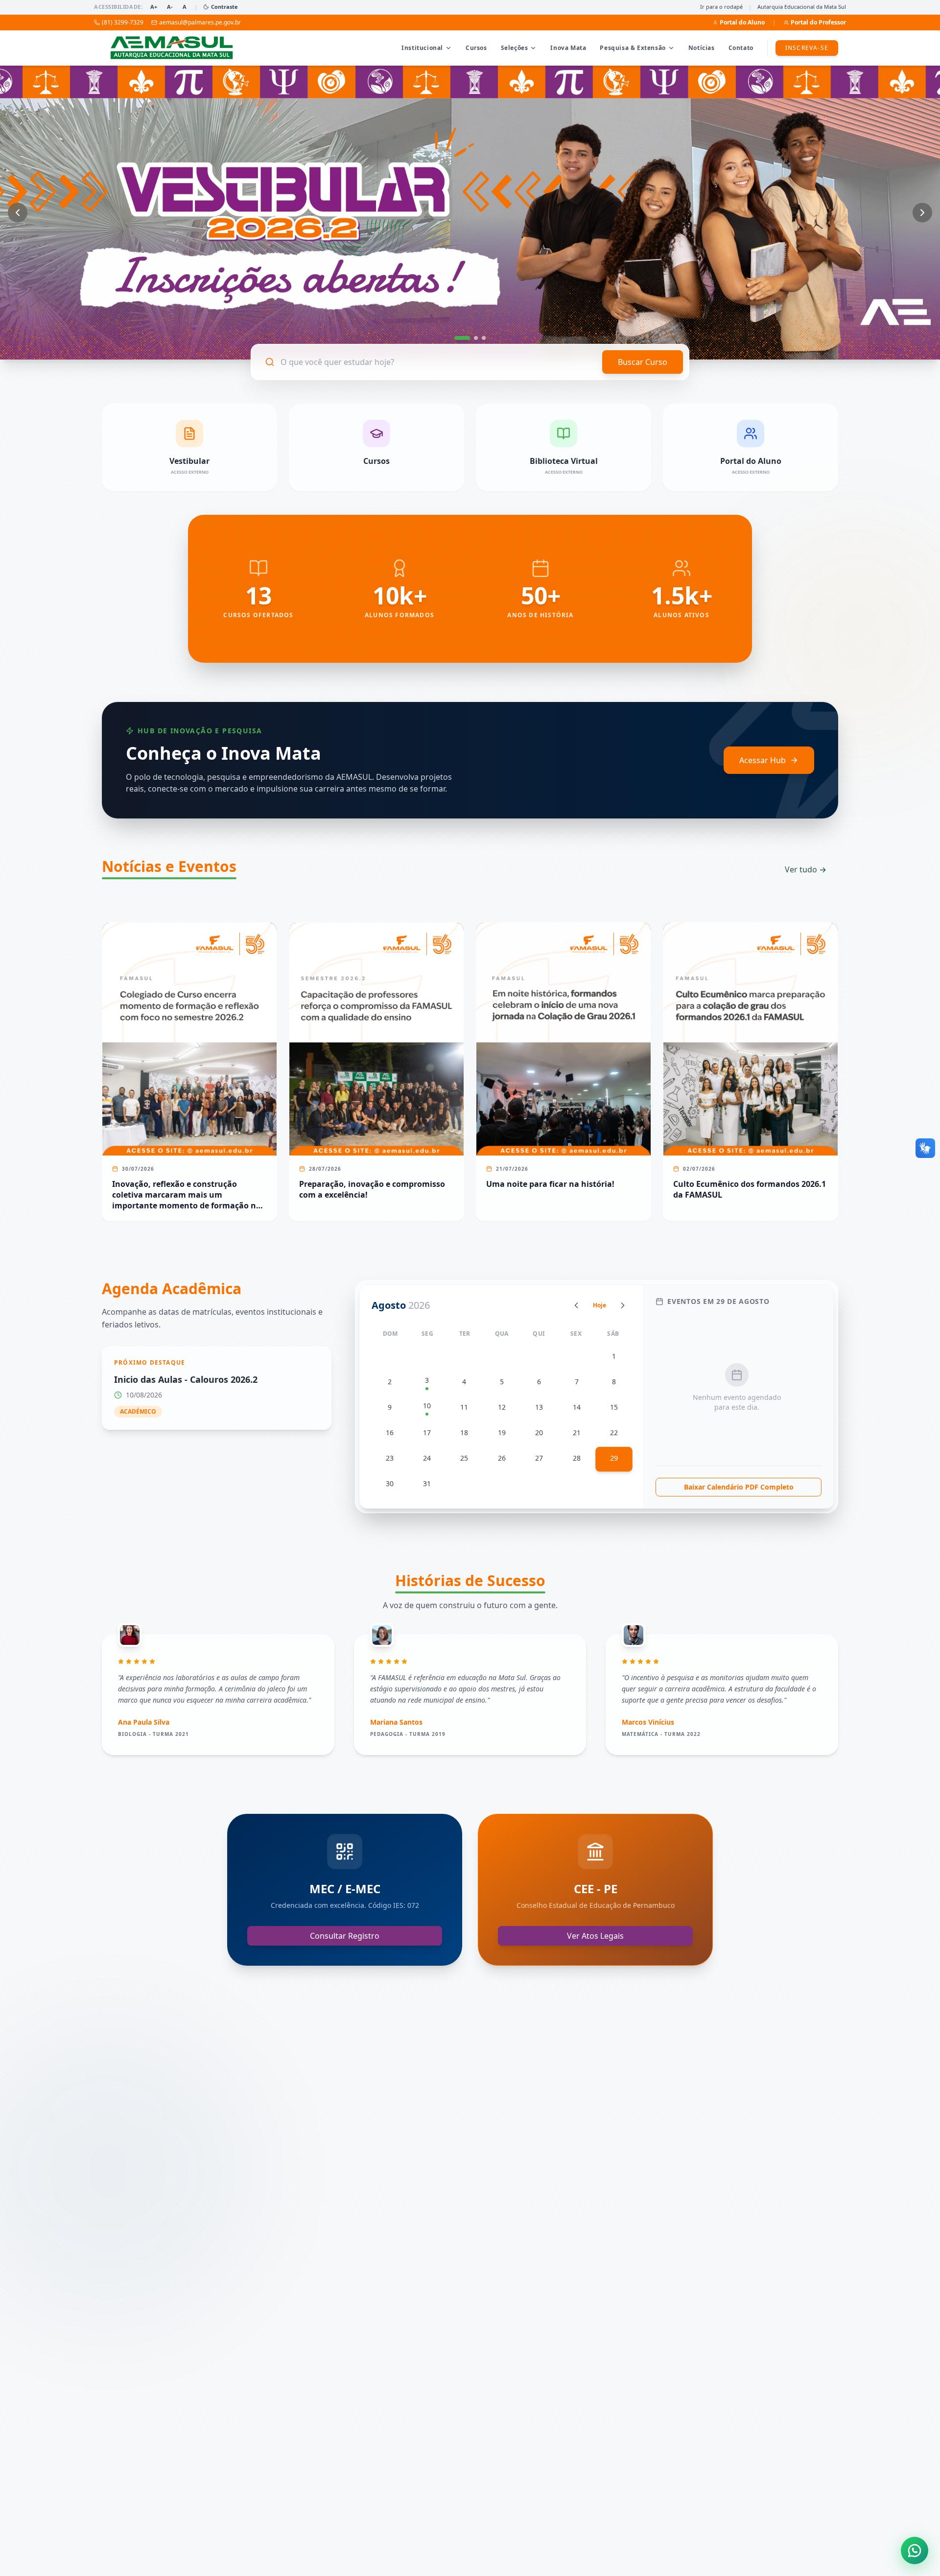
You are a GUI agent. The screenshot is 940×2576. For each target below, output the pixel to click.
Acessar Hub (763, 760)
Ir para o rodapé (721, 7)
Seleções (515, 48)
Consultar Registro (345, 1936)
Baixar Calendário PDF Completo (739, 1487)
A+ (154, 7)
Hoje (599, 1305)
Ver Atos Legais (595, 1936)
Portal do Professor (818, 23)
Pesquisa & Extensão (633, 48)
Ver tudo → (806, 869)
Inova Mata (568, 48)
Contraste (224, 7)
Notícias (702, 48)
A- (170, 7)
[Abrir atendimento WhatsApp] (915, 2551)
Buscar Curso (643, 362)
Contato (741, 48)
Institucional (422, 48)
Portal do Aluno (742, 23)
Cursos (476, 48)
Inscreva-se (807, 48)
